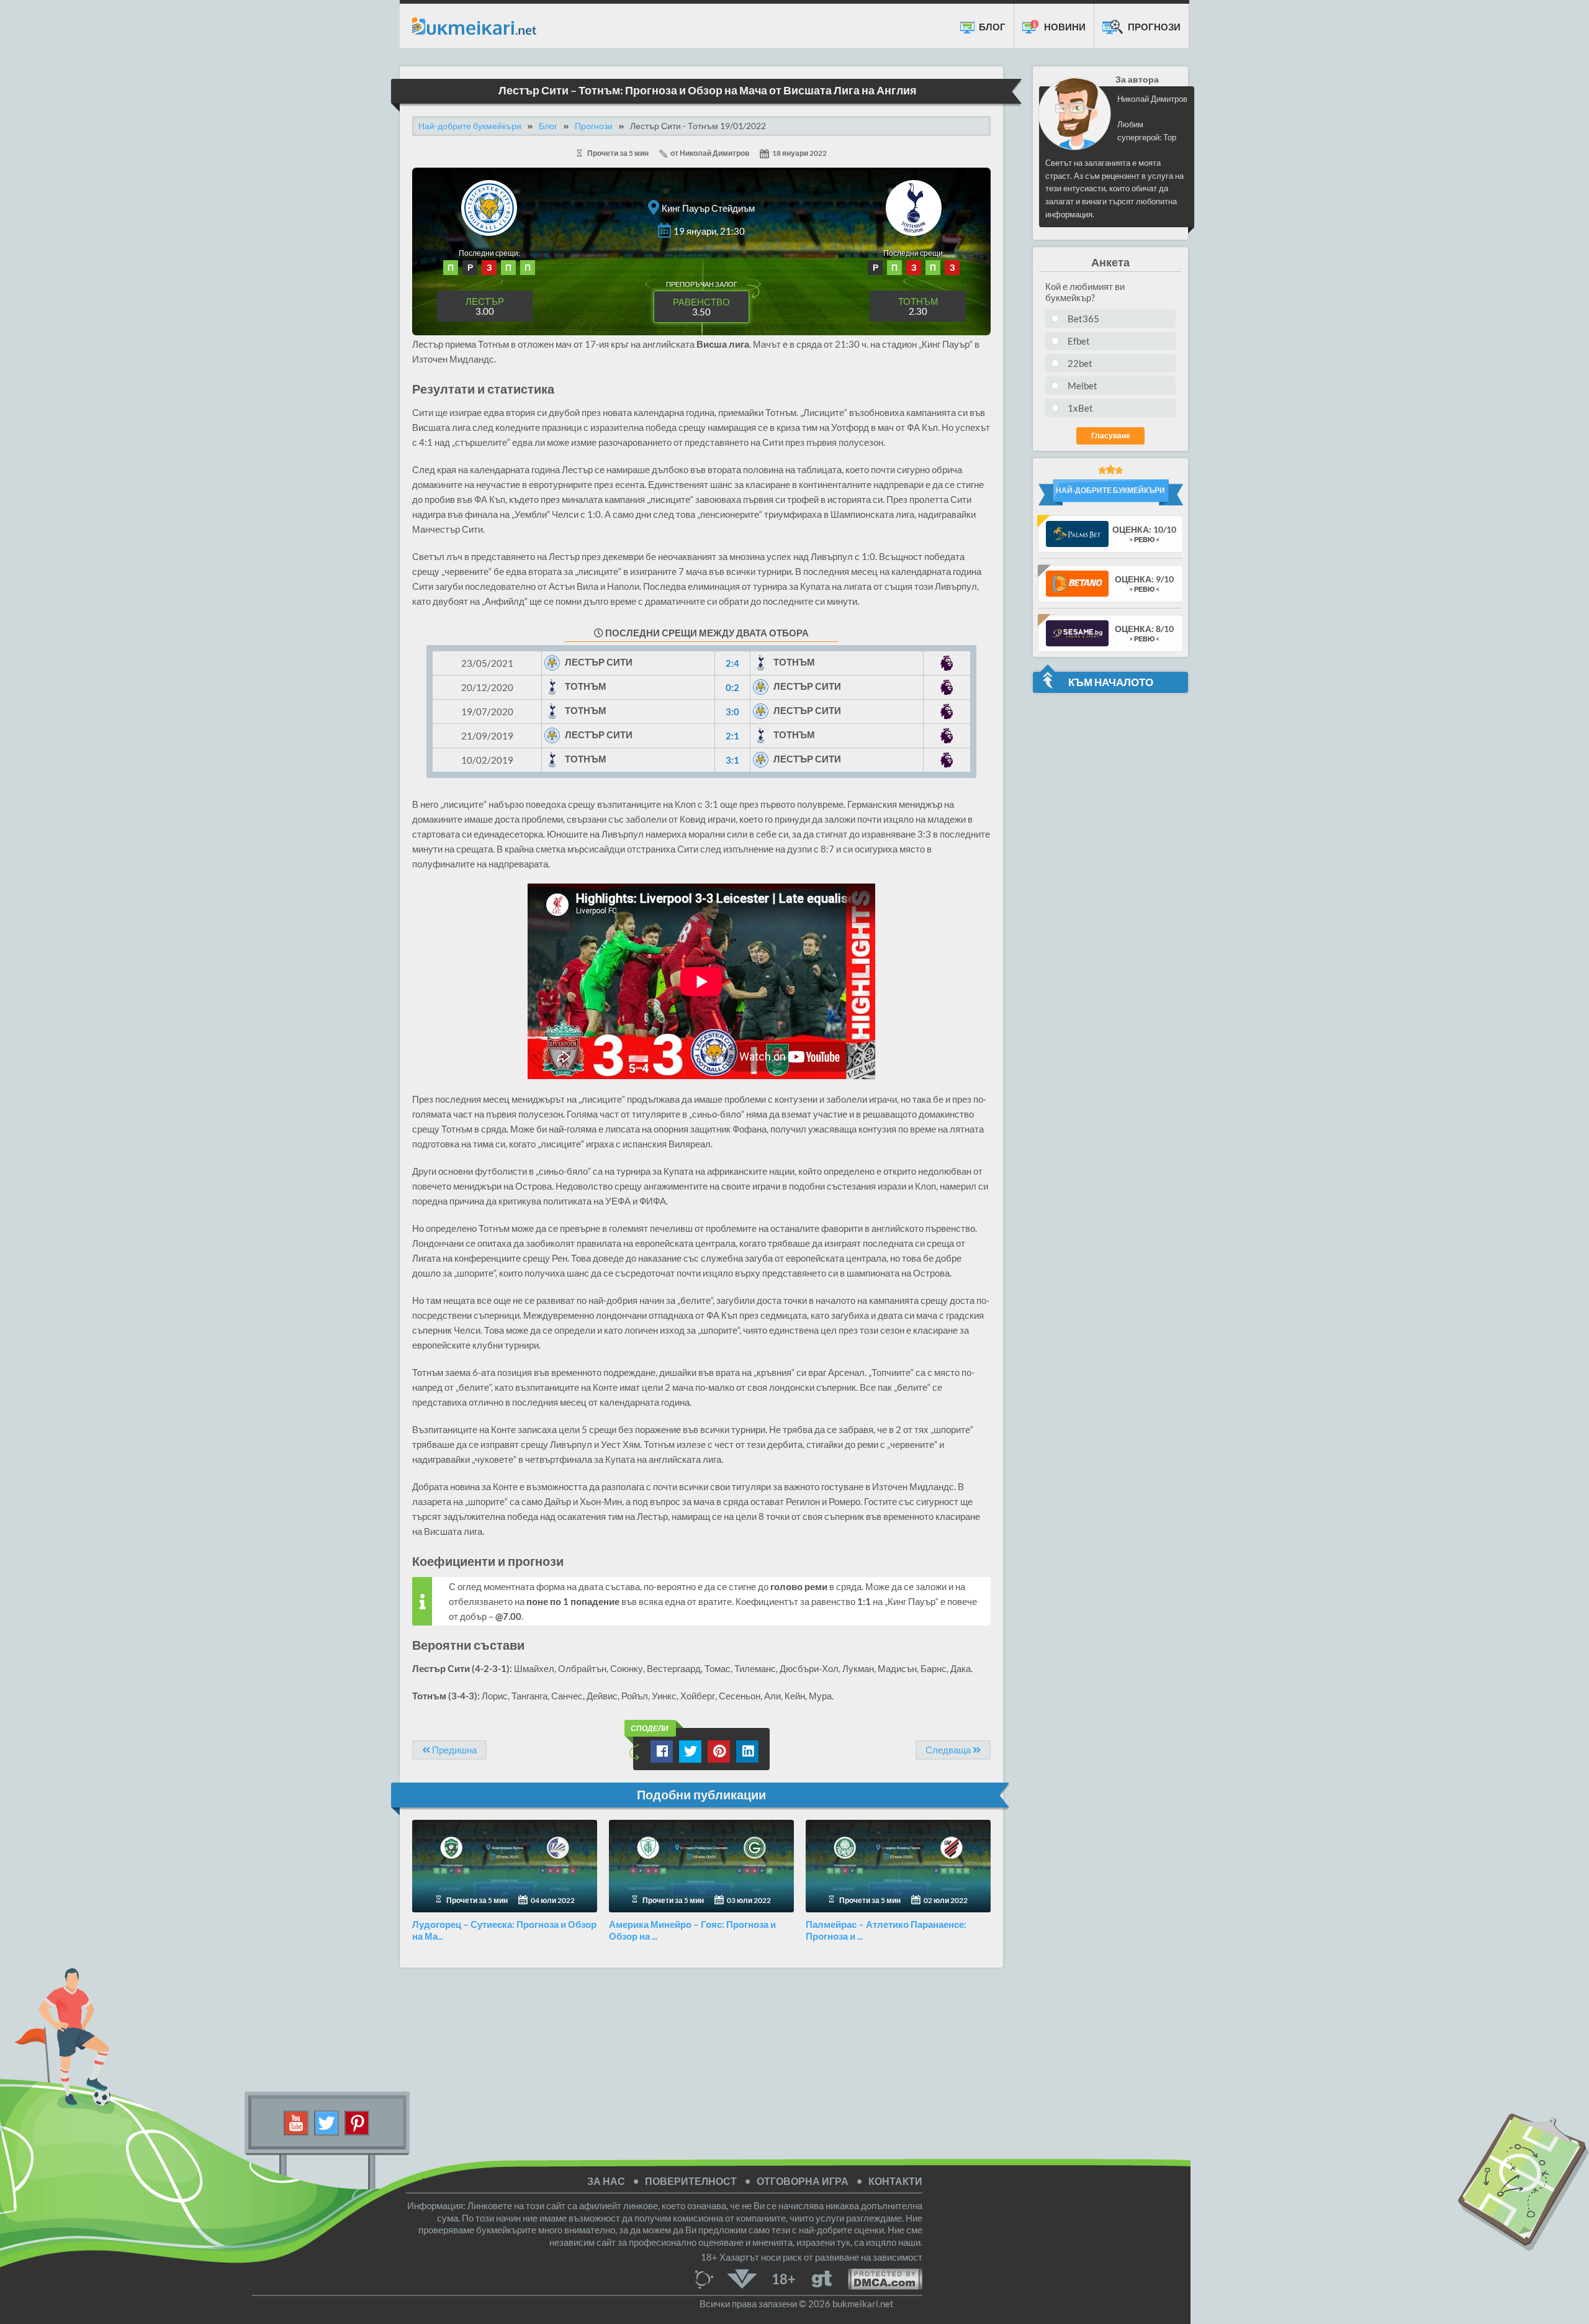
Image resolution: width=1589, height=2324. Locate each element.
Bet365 (1083, 319)
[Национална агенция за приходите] (742, 2278)
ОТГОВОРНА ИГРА (803, 2181)
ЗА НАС (606, 2181)
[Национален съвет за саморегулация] (707, 2278)
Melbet (1083, 386)
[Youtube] (296, 2122)
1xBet (1080, 408)
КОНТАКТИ (895, 2181)
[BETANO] (1077, 583)
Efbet (1079, 341)
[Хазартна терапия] (822, 2278)
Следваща (949, 1750)
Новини (1064, 27)
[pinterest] (357, 2122)
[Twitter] (327, 2122)
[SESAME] (1077, 632)
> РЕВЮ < (1144, 539)
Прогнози (1153, 27)
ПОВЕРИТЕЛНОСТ (691, 2181)
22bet (1080, 363)
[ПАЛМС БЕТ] (1077, 533)
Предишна (453, 1750)
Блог (991, 27)
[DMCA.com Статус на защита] (877, 2278)
